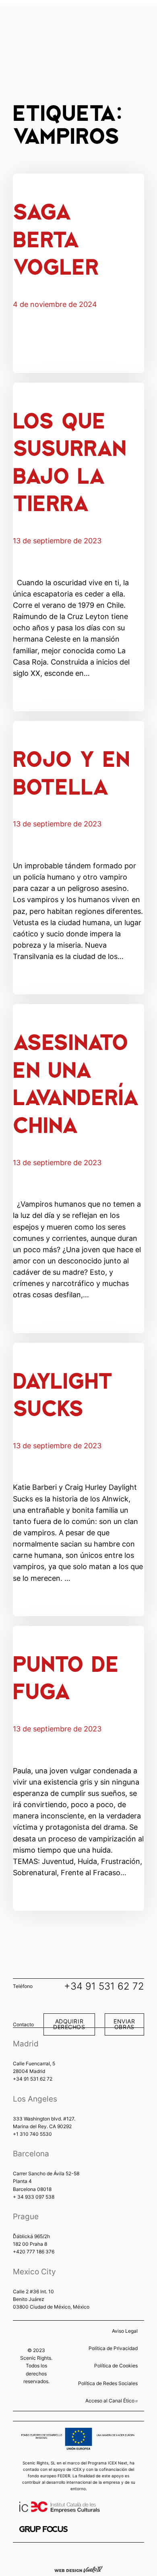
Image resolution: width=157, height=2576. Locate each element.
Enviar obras (124, 2024)
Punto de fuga (66, 1676)
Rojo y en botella (71, 771)
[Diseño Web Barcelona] (78, 2569)
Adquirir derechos (69, 2024)
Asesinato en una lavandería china (76, 1082)
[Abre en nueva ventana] (43, 2529)
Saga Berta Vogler (56, 238)
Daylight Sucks (63, 1393)
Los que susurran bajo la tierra (69, 461)
